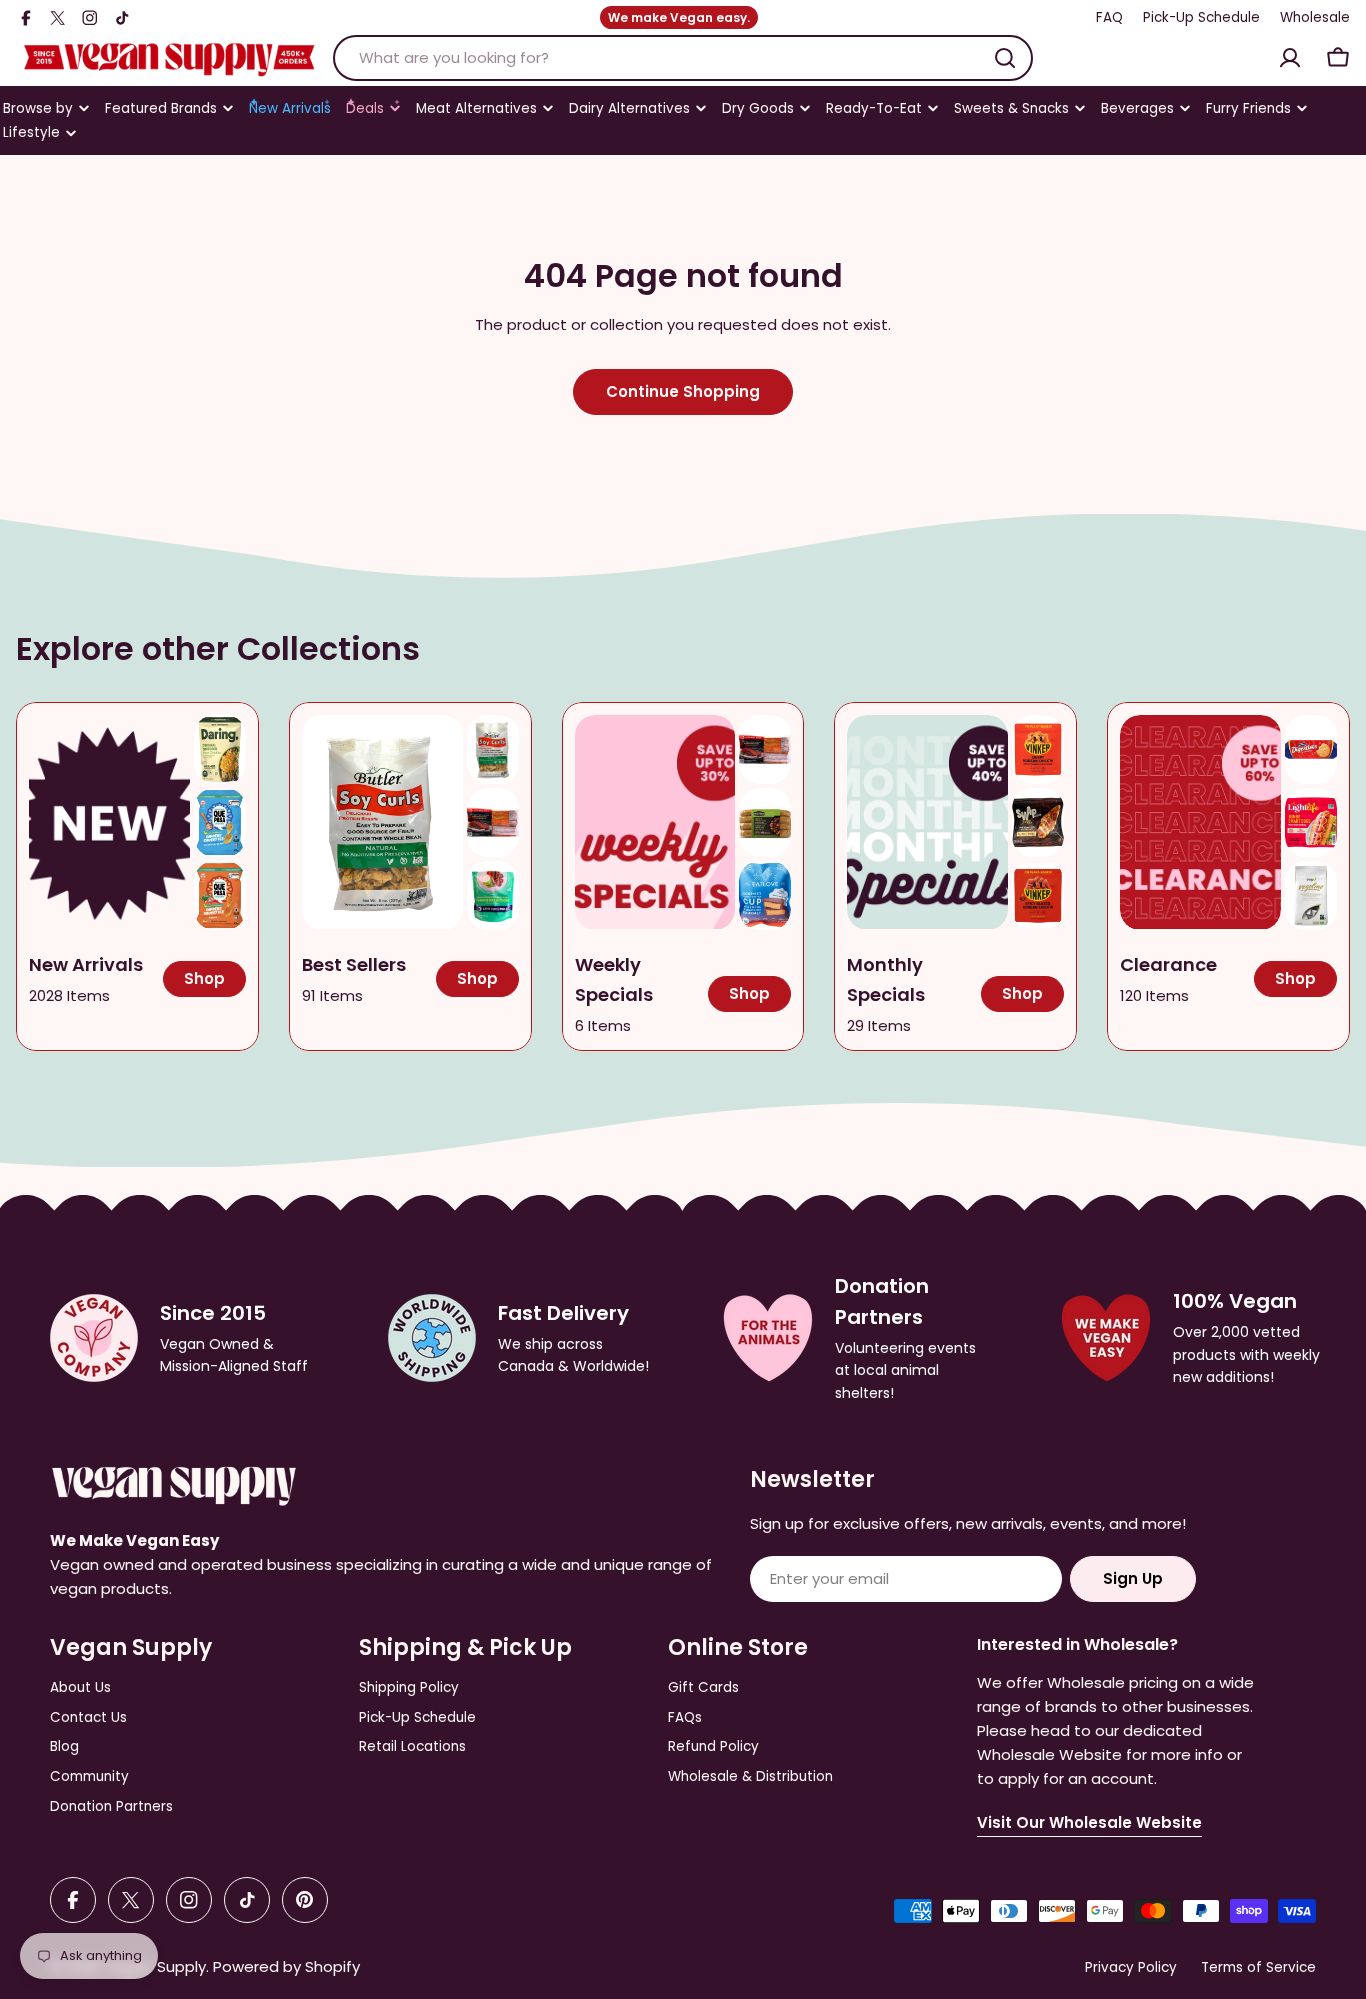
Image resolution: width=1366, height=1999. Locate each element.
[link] (220, 749)
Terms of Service (1258, 1967)
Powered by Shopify (286, 1966)
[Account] (1290, 58)
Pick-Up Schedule (1201, 17)
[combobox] (683, 58)
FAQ (1109, 17)
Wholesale (1315, 17)
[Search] (1005, 58)
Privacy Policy (1131, 1967)
